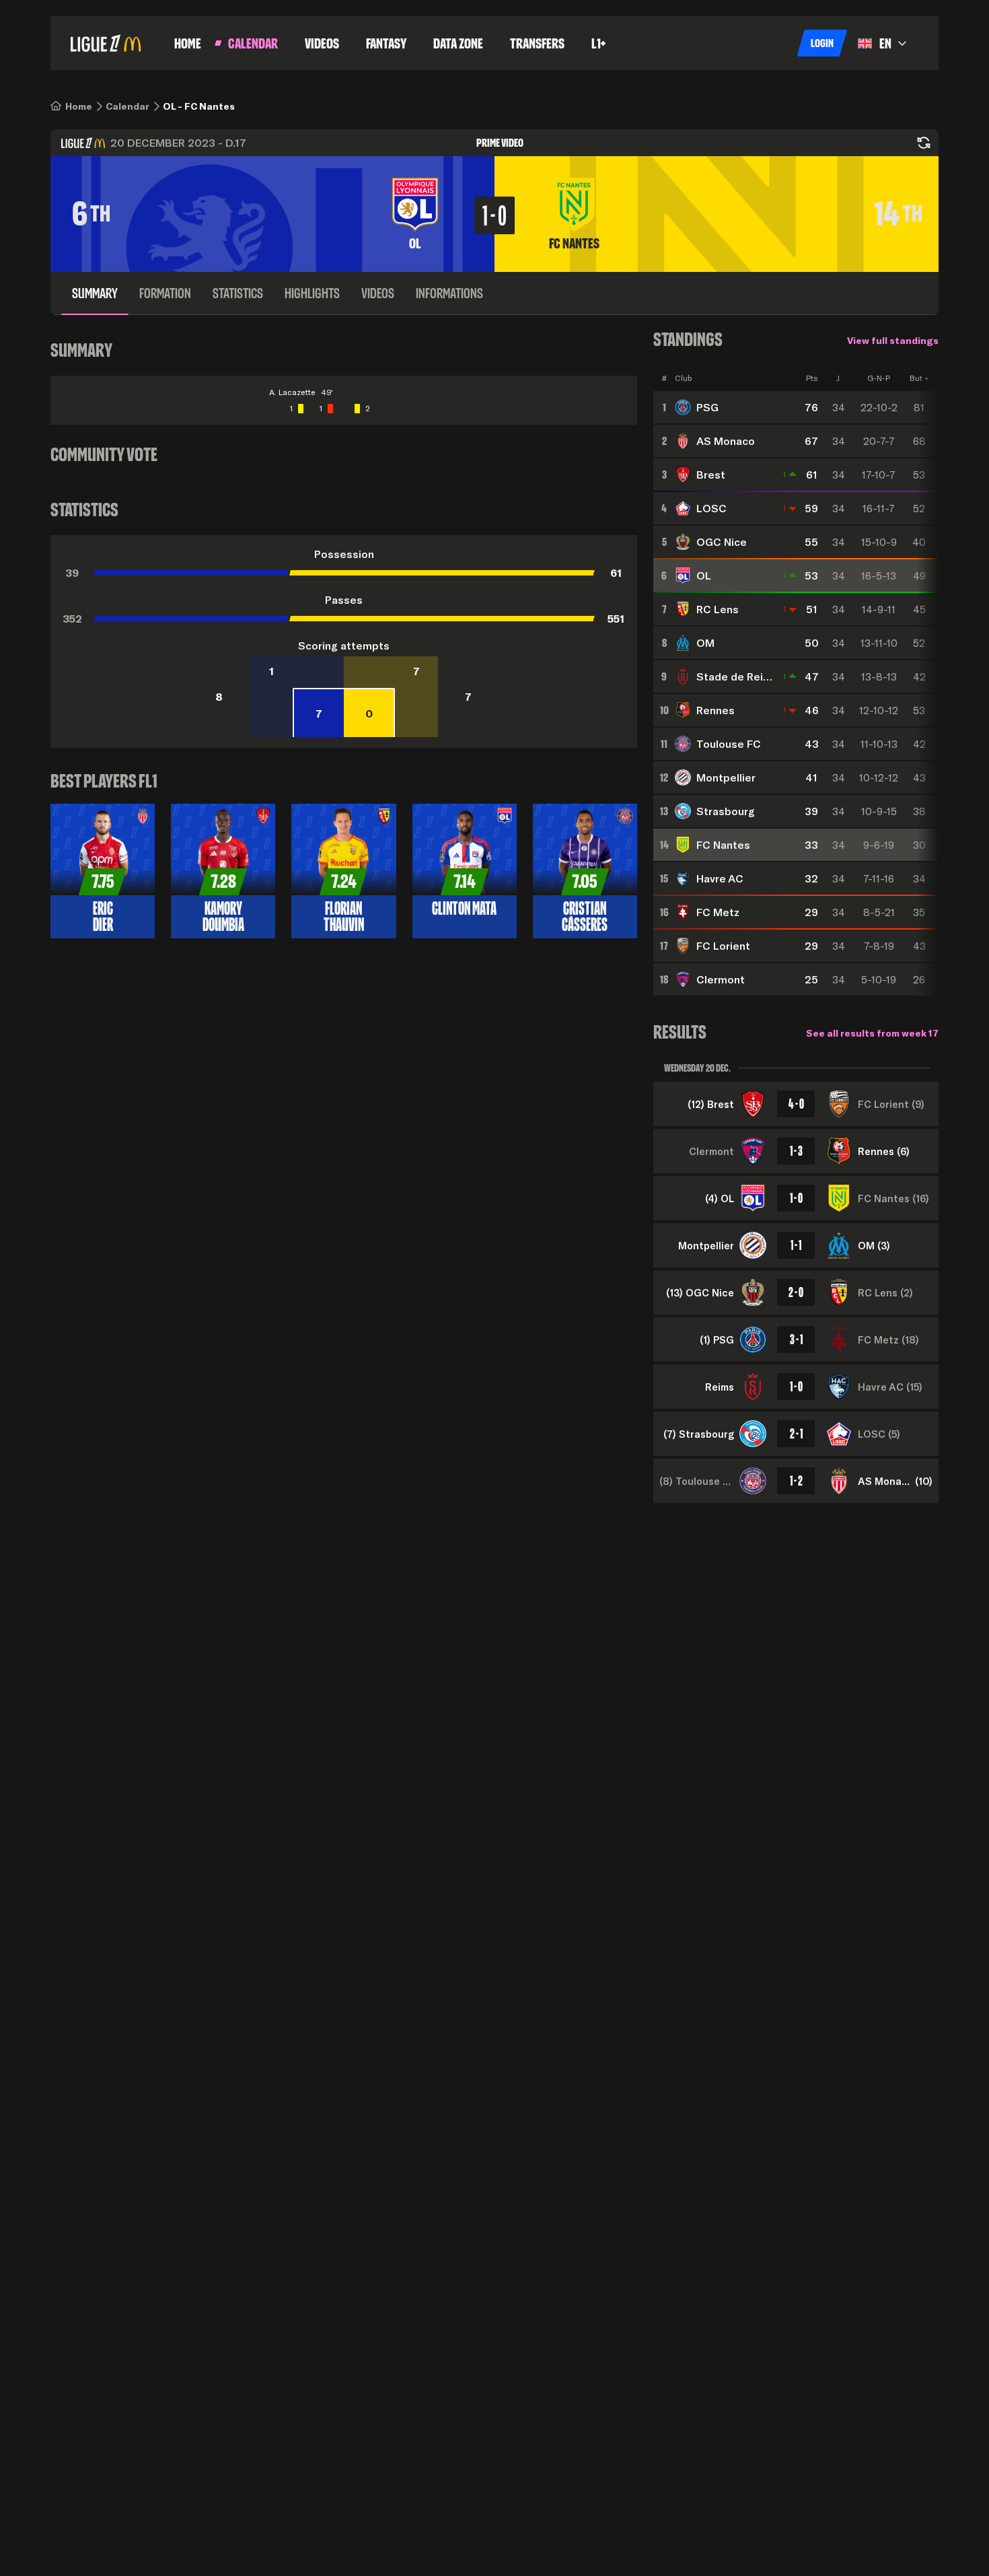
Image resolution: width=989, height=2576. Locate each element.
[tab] (95, 293)
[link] (79, 106)
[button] (822, 43)
